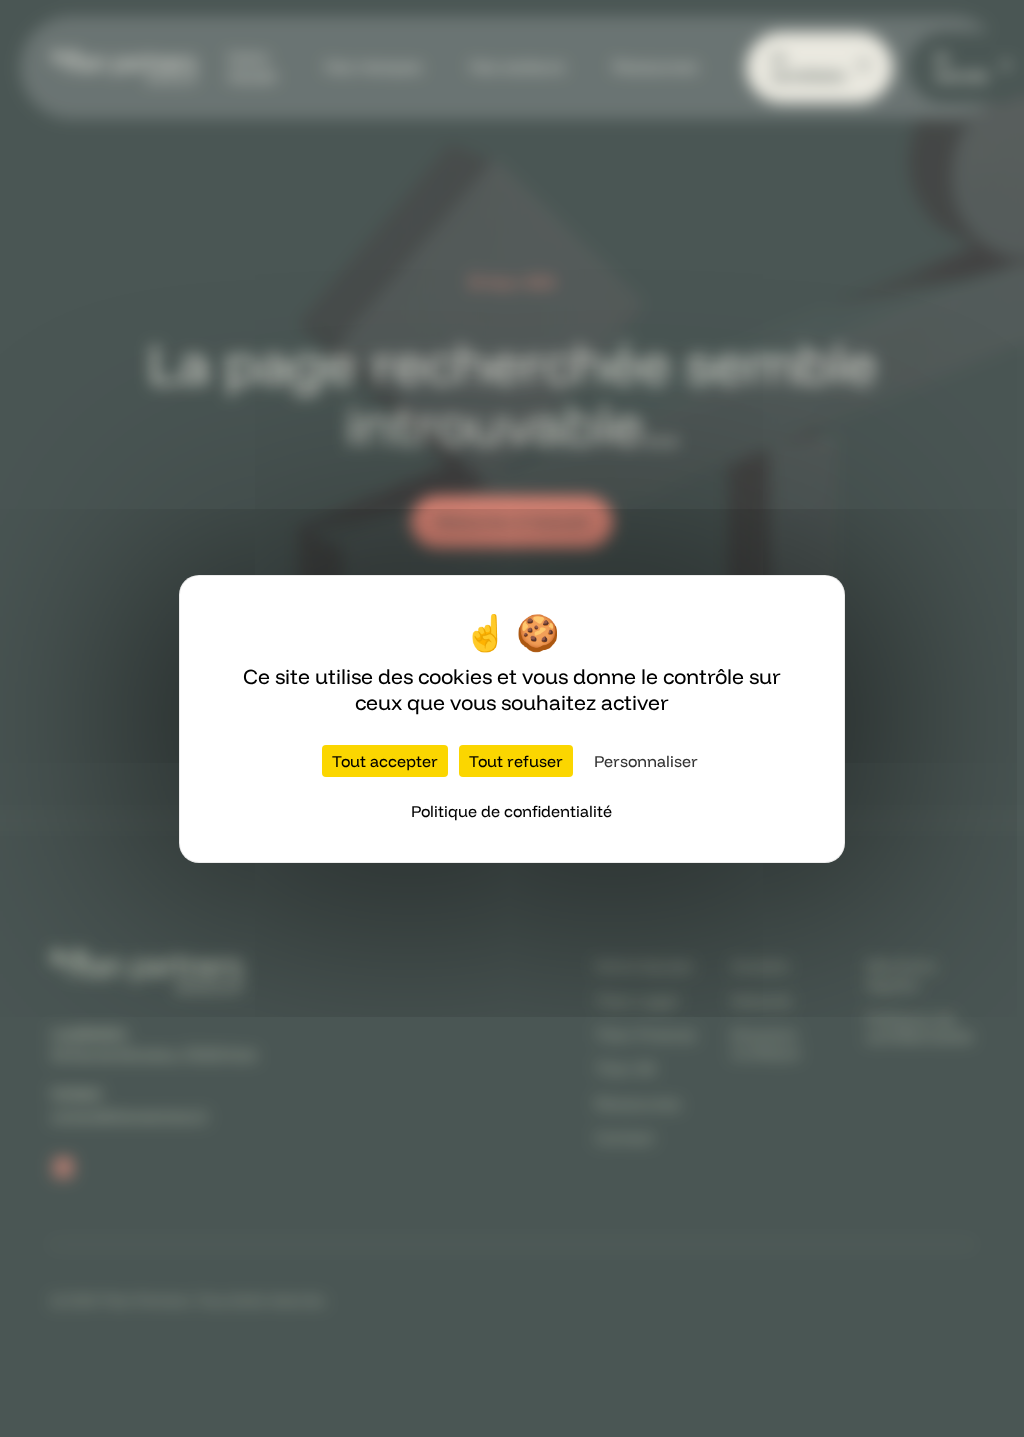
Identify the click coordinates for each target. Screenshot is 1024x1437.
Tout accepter (385, 761)
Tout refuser (516, 761)
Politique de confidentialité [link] (511, 811)
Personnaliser (646, 761)
